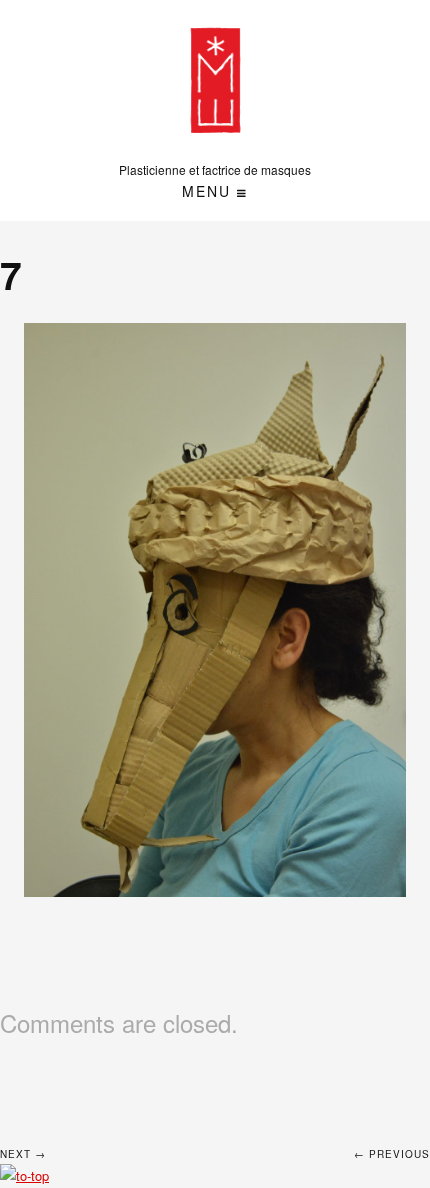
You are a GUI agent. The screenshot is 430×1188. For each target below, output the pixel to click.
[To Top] (24, 1175)
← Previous (392, 1154)
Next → (23, 1154)
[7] (215, 610)
